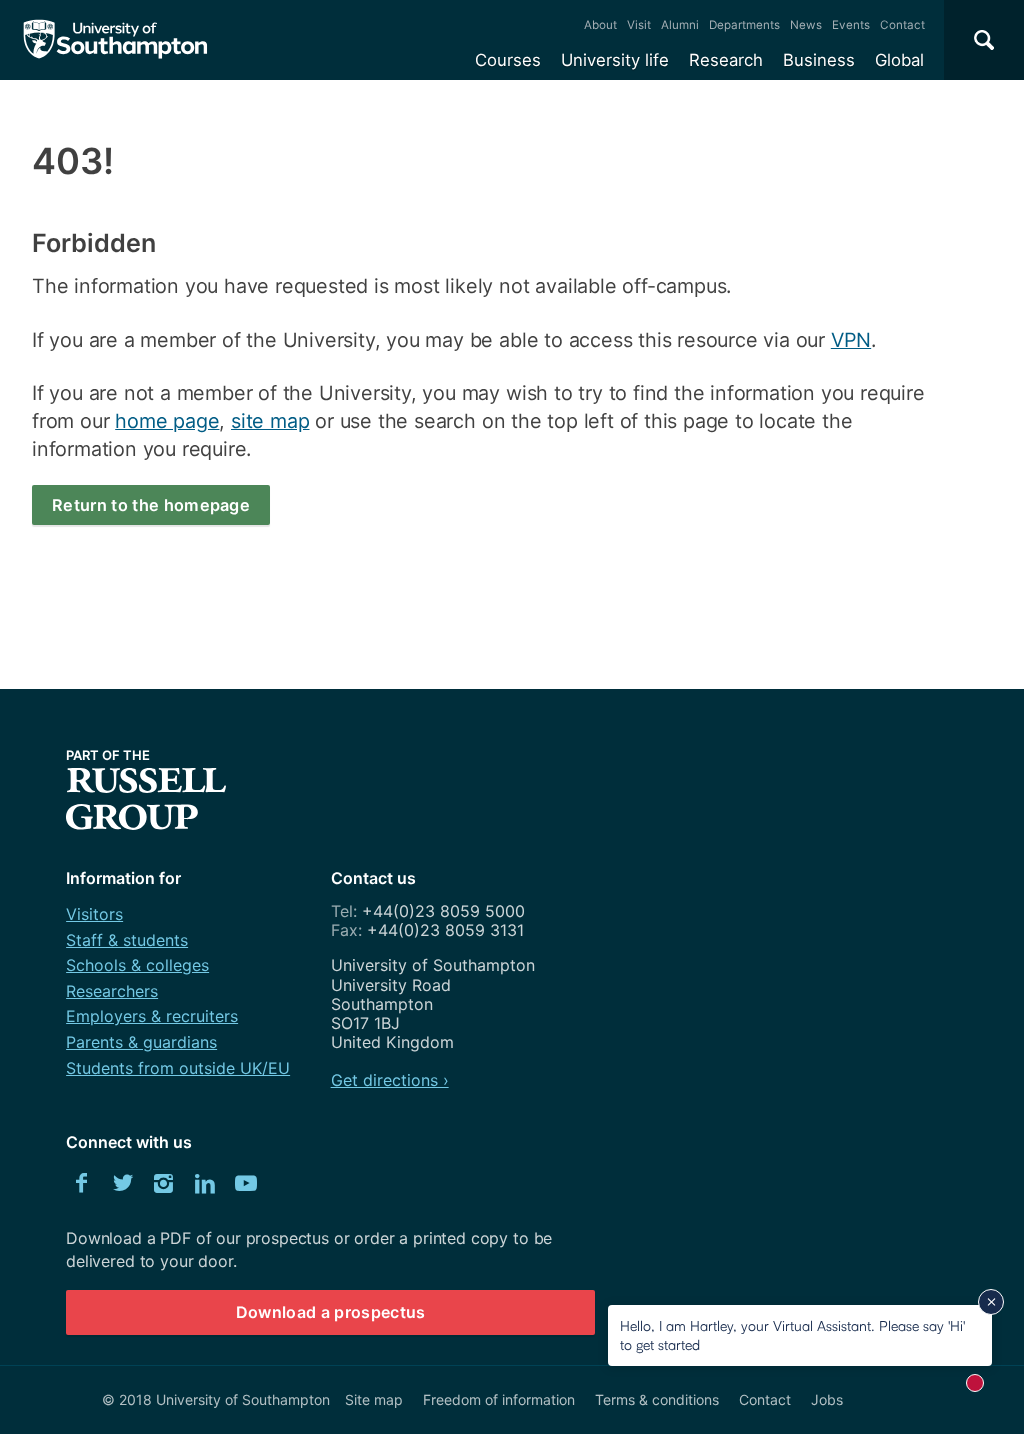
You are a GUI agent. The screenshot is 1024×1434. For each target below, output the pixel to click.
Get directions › (390, 1080)
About (600, 25)
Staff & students (127, 940)
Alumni (680, 25)
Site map (374, 1399)
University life (615, 60)
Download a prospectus (331, 1312)
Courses (508, 60)
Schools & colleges (137, 965)
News (806, 25)
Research (726, 60)
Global (899, 60)
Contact (902, 25)
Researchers (112, 991)
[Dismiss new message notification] (991, 1302)
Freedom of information (499, 1399)
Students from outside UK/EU (178, 1068)
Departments (744, 25)
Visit (639, 25)
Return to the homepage (151, 505)
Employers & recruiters (152, 1016)
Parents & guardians (141, 1042)
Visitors (94, 914)
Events (851, 25)
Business (819, 60)
